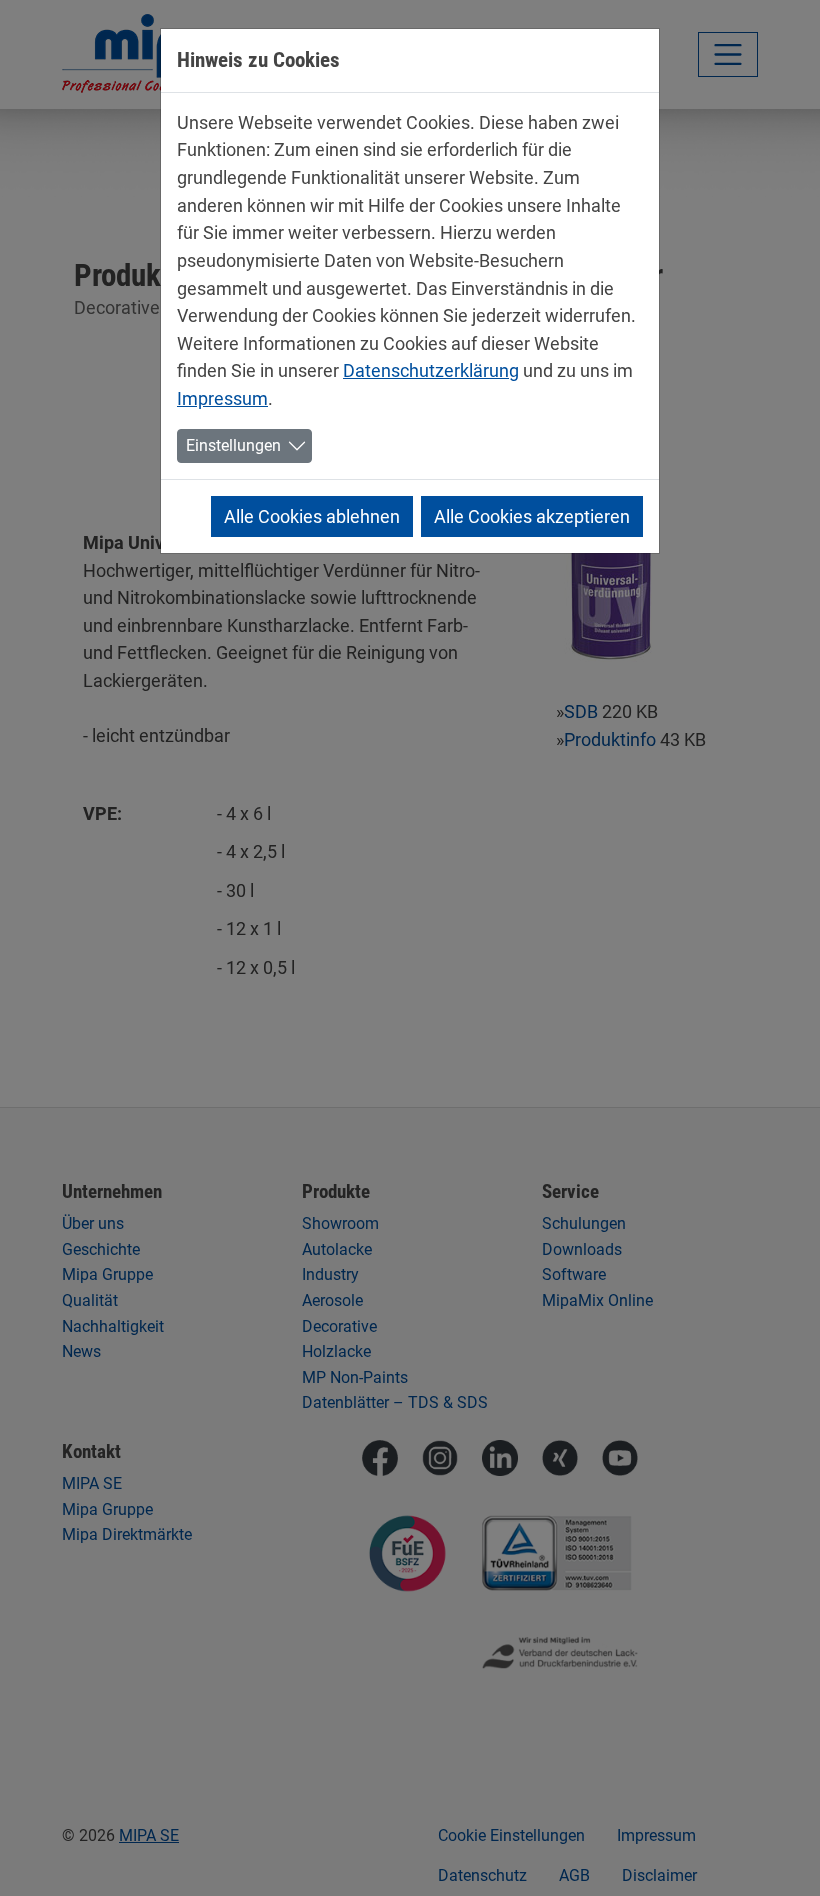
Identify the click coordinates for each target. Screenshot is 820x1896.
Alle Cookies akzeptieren (532, 516)
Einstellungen (233, 445)
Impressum (222, 398)
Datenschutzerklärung (431, 370)
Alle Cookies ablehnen (312, 516)
